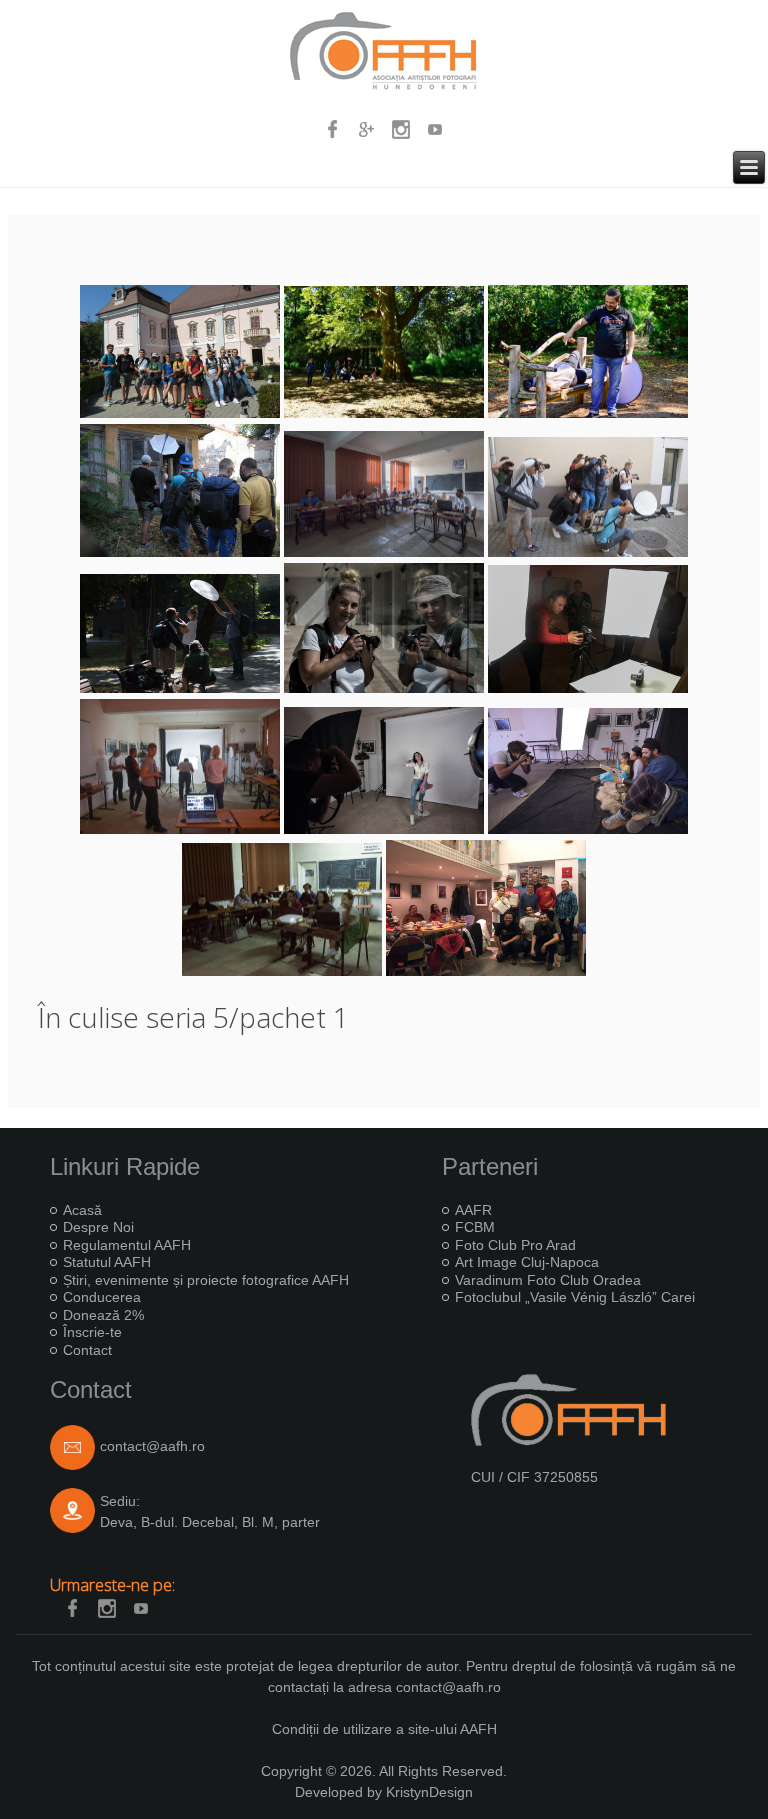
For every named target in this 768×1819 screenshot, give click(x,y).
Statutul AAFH (107, 1262)
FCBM (475, 1227)
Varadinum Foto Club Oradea (548, 1280)
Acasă (82, 1210)
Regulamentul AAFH (127, 1245)
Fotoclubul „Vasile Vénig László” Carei (575, 1297)
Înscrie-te (92, 1332)
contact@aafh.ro (152, 1446)
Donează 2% (103, 1315)
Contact (87, 1350)
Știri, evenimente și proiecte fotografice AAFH (206, 1280)
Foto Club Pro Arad (515, 1245)
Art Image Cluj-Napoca (527, 1262)
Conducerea (102, 1297)
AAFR (473, 1210)
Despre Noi (98, 1227)
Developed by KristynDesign (384, 1792)
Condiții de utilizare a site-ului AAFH (384, 1729)
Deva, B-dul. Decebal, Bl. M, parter (210, 1522)
